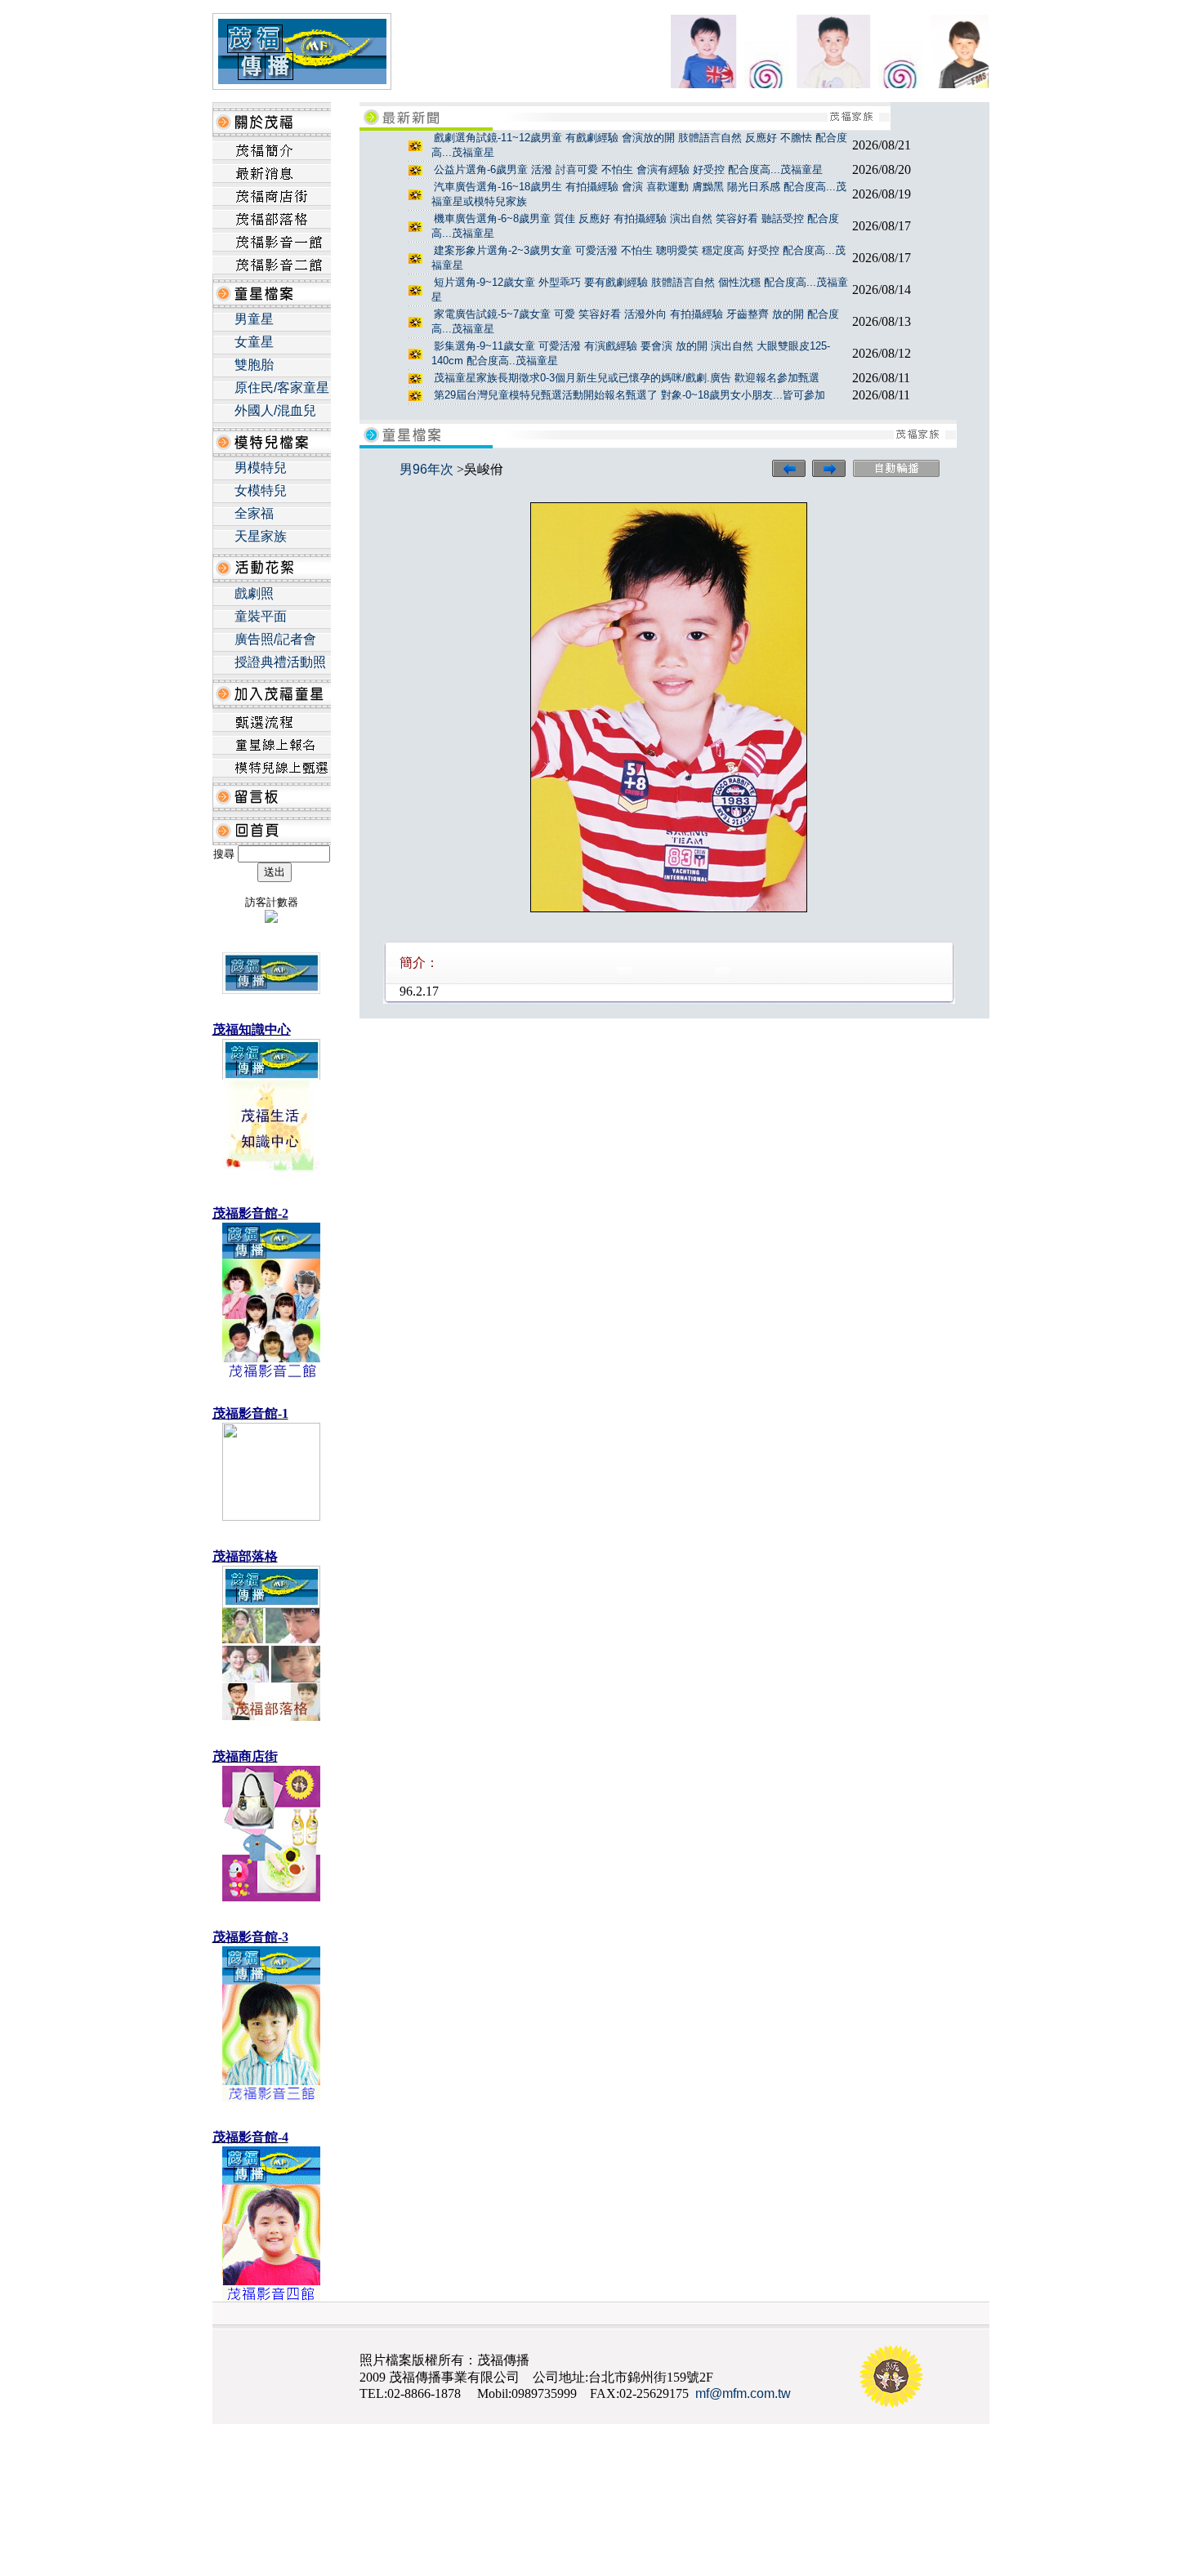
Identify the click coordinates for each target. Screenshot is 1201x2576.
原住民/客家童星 (282, 388)
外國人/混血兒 (275, 410)
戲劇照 (254, 593)
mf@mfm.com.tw (743, 2393)
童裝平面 (261, 616)
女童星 (254, 342)
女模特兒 (261, 490)
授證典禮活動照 (280, 662)
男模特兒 (261, 468)
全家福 (254, 513)
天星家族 (261, 536)
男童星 (254, 319)
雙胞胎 (254, 365)
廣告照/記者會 (275, 639)
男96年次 (426, 469)
